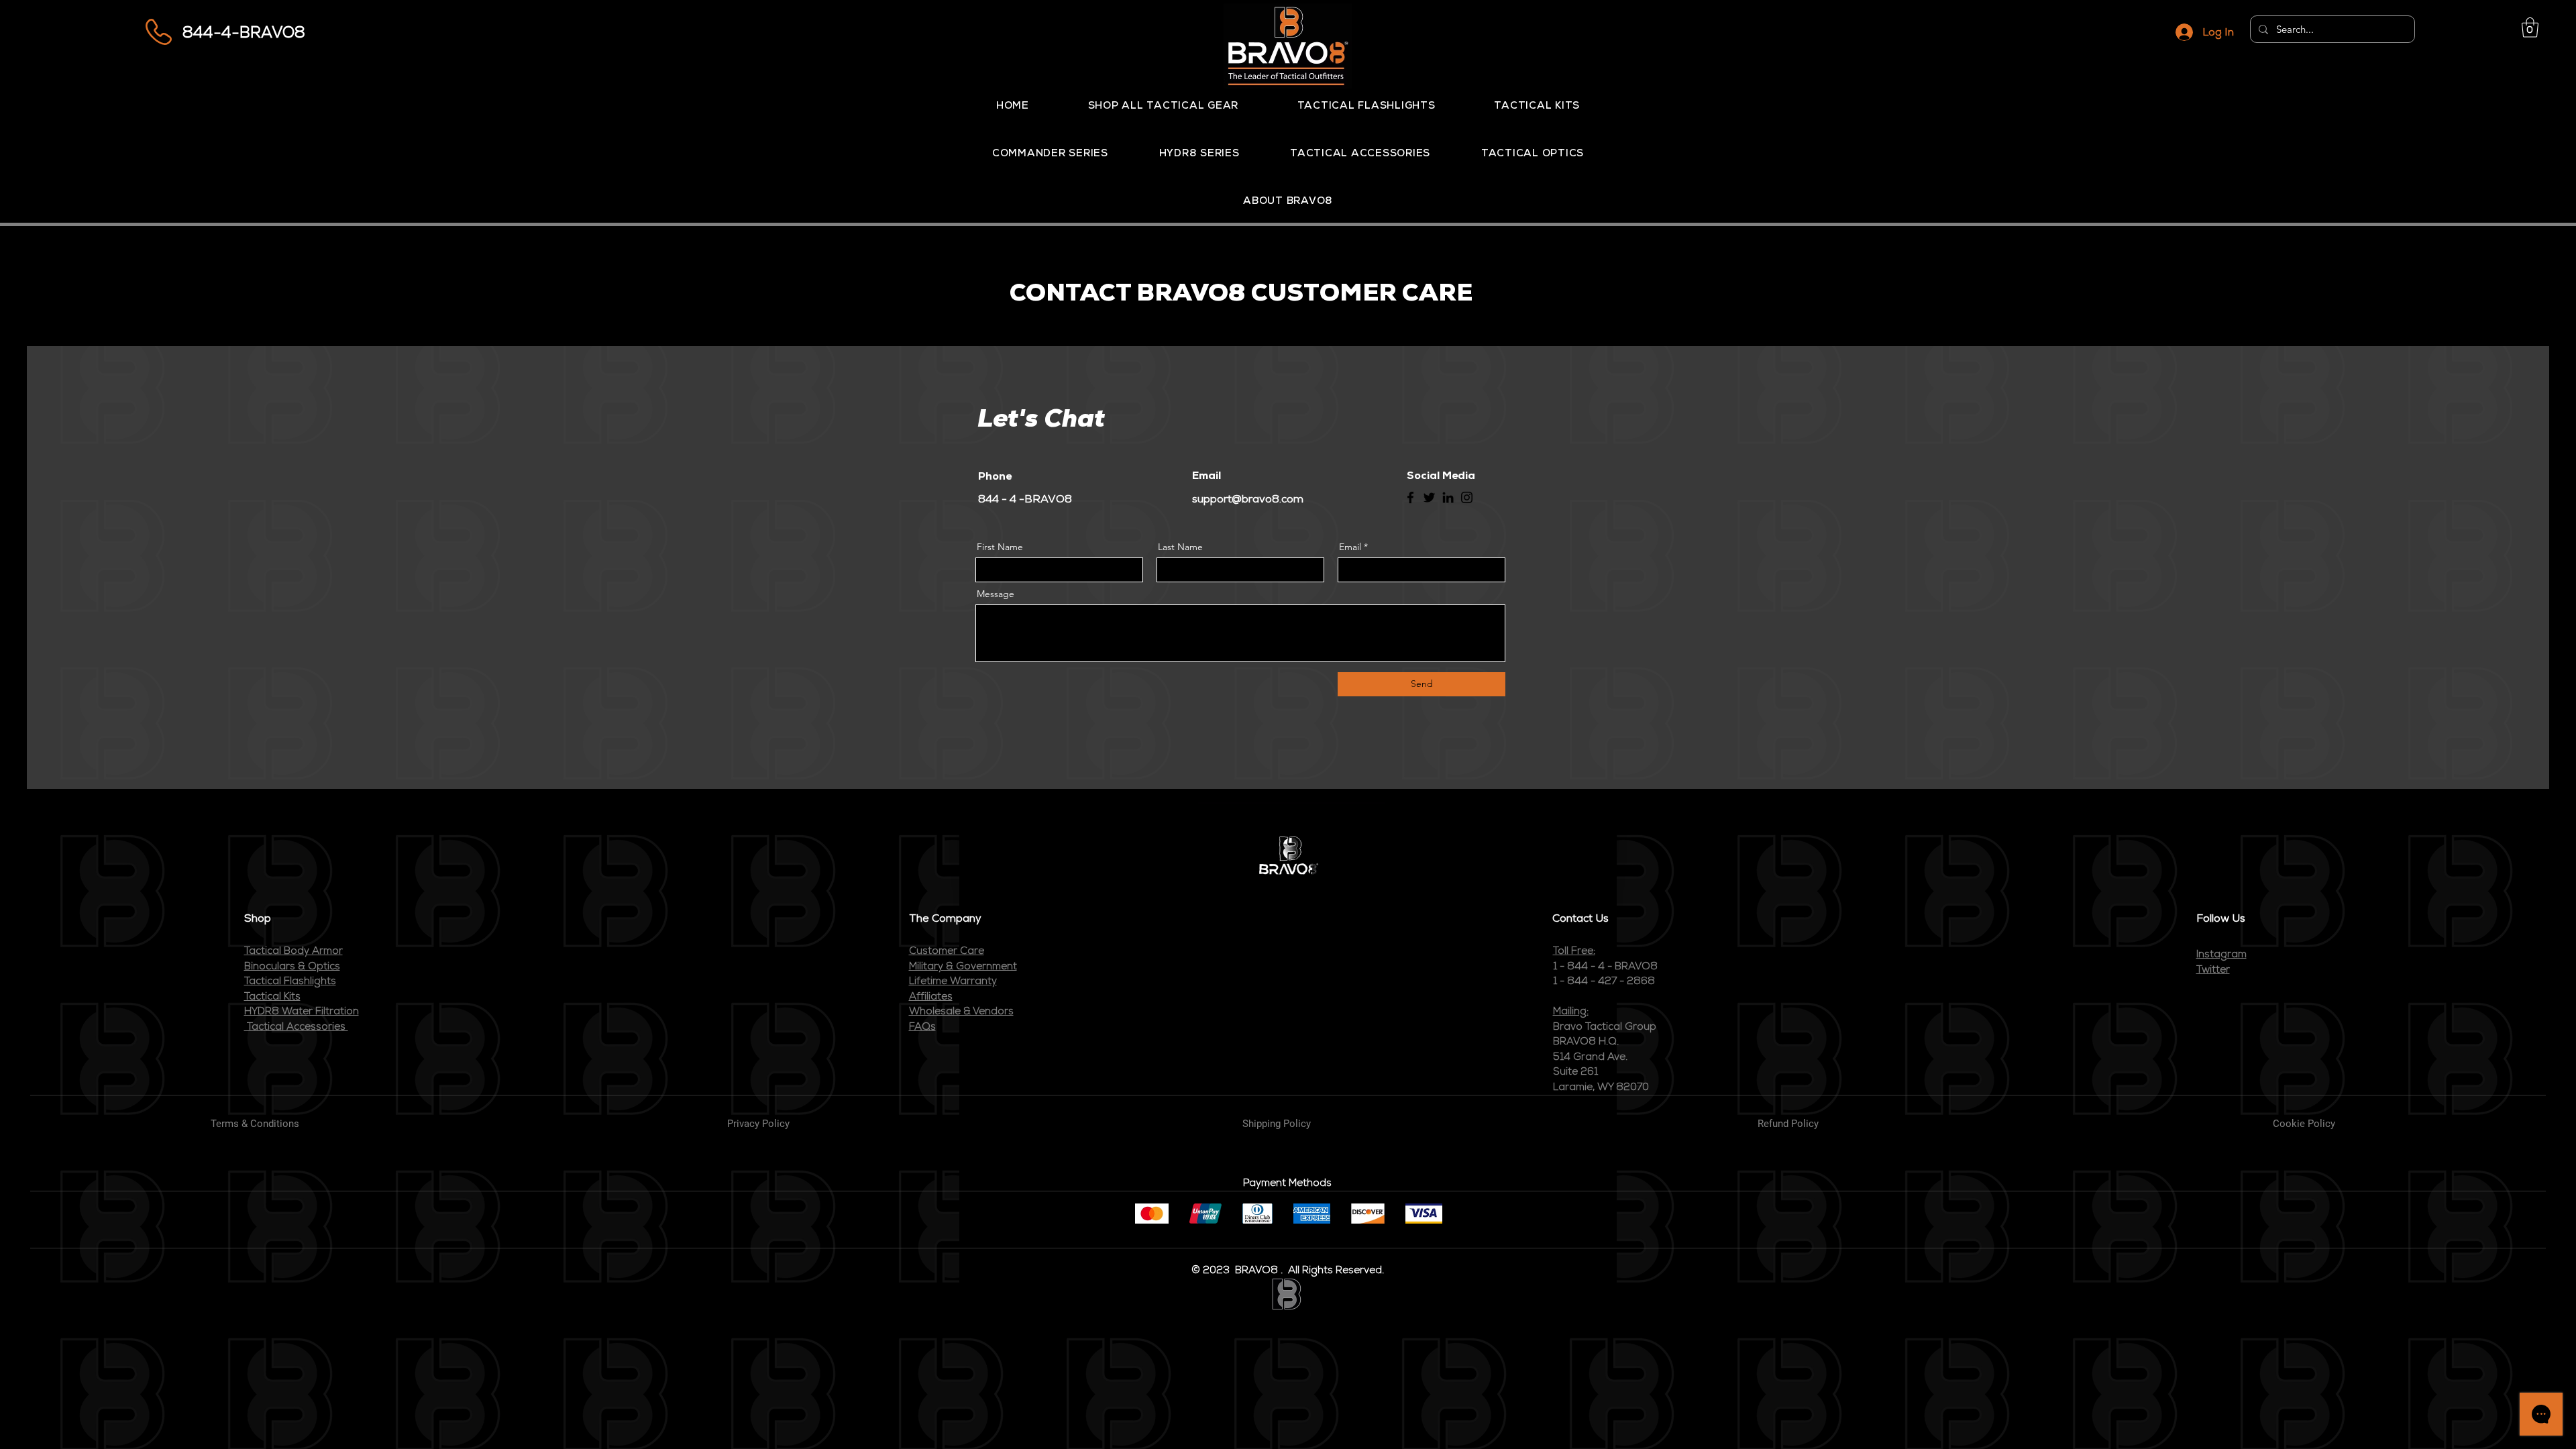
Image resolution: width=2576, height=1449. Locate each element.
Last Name (1180, 547)
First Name (1000, 547)
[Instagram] (1467, 497)
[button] (2530, 28)
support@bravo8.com (1248, 499)
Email (1350, 547)
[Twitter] (1429, 497)
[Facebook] (1410, 497)
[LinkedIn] (1448, 497)
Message (996, 594)
